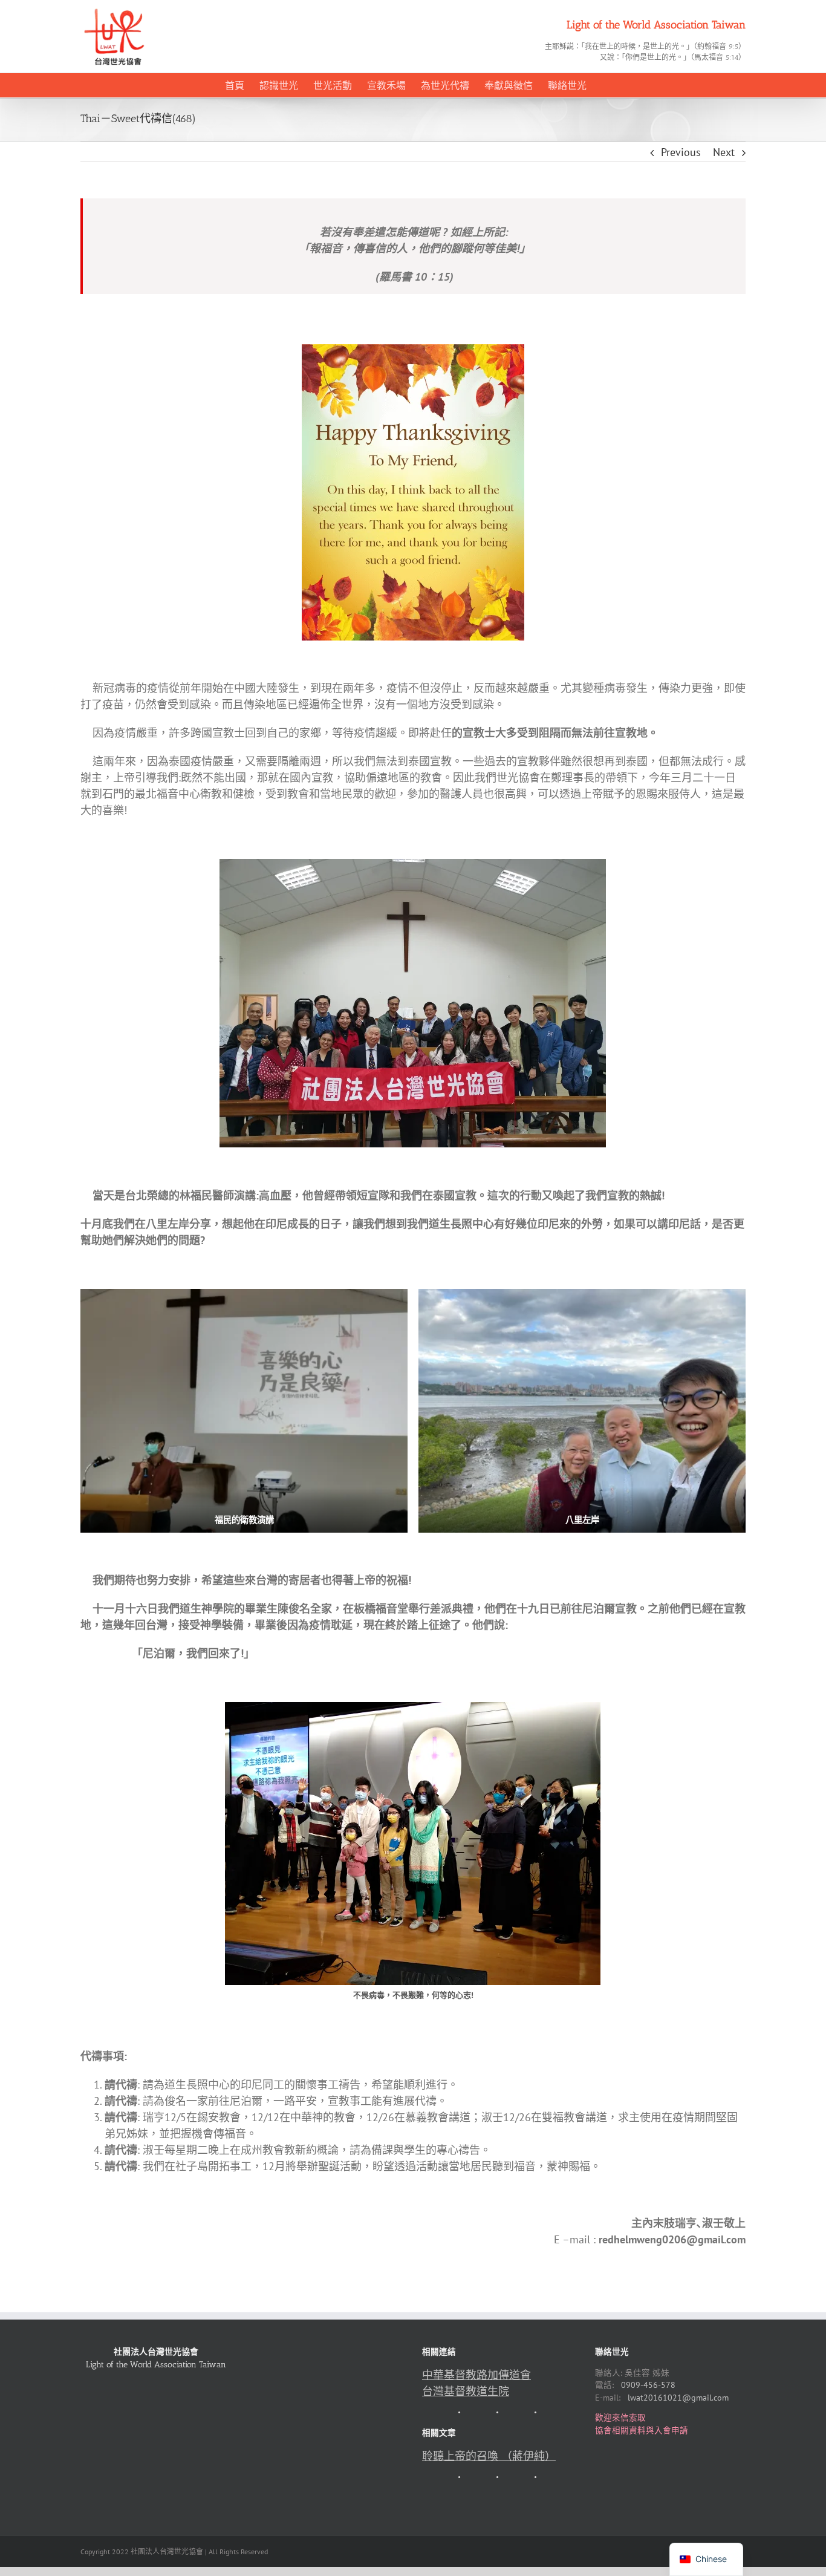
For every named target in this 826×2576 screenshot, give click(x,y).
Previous (681, 152)
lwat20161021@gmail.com (678, 2398)
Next (724, 152)
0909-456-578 (648, 2385)
